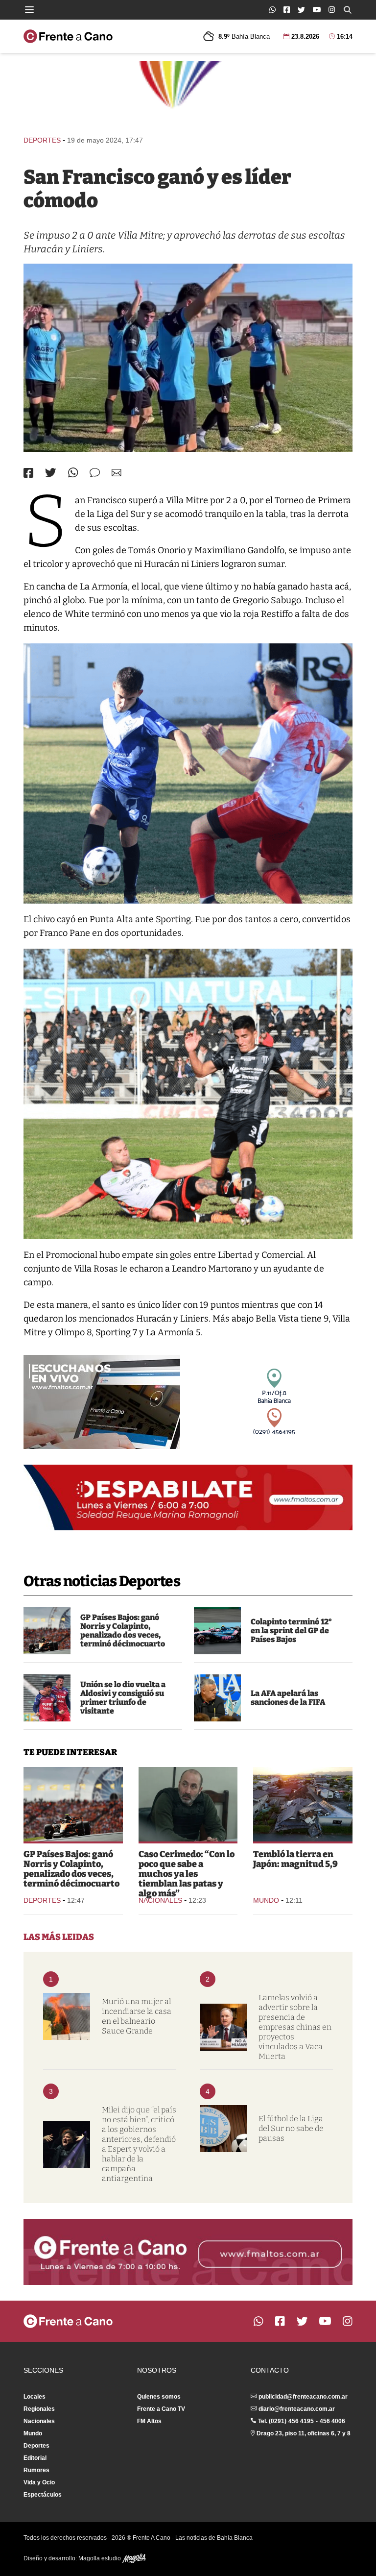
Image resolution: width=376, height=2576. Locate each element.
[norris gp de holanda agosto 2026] (47, 1631)
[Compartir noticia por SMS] (95, 473)
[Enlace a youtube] (317, 10)
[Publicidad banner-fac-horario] (188, 2252)
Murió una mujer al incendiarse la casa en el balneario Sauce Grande (137, 2016)
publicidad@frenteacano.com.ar (303, 2397)
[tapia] (217, 1698)
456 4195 (301, 2421)
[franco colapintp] (217, 1631)
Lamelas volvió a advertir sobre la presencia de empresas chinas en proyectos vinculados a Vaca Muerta (295, 2027)
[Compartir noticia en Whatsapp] (73, 473)
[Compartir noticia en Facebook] (28, 473)
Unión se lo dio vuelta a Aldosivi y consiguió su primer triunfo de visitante (123, 1698)
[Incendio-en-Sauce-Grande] (67, 2016)
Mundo (266, 1900)
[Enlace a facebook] (287, 10)
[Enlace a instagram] (332, 10)
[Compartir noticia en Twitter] (51, 473)
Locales (35, 2397)
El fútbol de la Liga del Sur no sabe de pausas (291, 2128)
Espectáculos (43, 2495)
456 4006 (332, 2421)
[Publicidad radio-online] (102, 1402)
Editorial (35, 2458)
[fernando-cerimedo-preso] (188, 1804)
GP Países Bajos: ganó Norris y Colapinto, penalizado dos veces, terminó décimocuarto (123, 1631)
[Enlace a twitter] (301, 10)
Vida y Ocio (39, 2482)
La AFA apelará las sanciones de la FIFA (288, 1698)
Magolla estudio (100, 2558)
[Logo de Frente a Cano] (68, 36)
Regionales (39, 2409)
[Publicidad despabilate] (188, 1497)
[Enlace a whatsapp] (272, 10)
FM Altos (149, 2421)
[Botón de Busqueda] (348, 10)
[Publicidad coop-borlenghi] (188, 94)
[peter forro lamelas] (223, 2027)
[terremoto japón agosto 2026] (303, 1804)
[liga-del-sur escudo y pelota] (223, 2129)
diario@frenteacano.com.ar (297, 2409)
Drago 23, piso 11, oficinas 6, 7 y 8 (304, 2433)
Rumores (36, 2470)
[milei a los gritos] (67, 2144)
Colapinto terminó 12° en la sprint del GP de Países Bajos (291, 1631)
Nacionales (160, 1900)
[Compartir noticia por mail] (117, 473)
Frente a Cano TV (161, 2409)
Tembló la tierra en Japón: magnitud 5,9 (295, 1859)
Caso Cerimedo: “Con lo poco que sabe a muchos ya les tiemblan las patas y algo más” (187, 1874)
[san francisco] (188, 358)
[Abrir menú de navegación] (29, 10)
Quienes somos (159, 2397)
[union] (47, 1698)
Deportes (42, 140)
